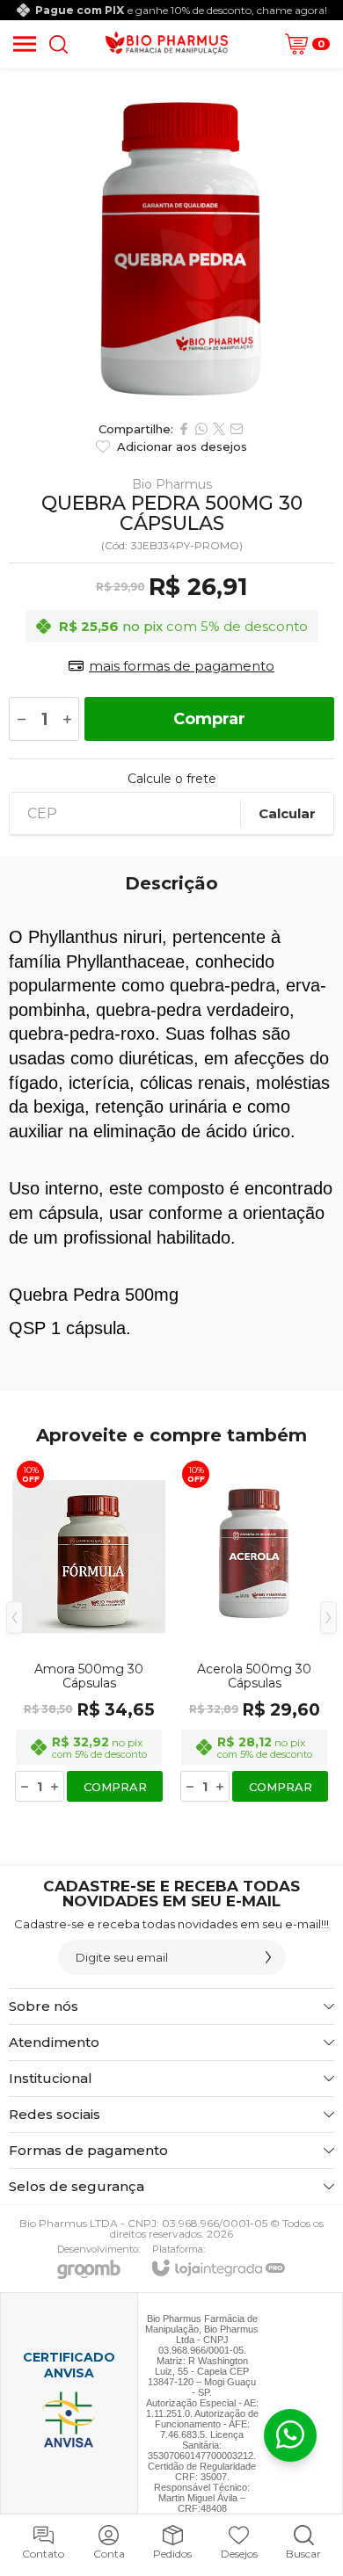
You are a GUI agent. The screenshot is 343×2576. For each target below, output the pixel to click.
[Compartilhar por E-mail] (237, 429)
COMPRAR (115, 1787)
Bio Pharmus (172, 484)
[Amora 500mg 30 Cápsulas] (89, 1630)
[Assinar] (268, 1957)
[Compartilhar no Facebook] (184, 429)
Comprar (209, 719)
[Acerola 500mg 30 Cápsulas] (254, 1630)
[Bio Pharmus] (167, 44)
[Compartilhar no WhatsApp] (201, 429)
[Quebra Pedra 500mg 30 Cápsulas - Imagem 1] (171, 240)
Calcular (287, 813)
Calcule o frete (172, 779)
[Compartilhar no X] (219, 429)
